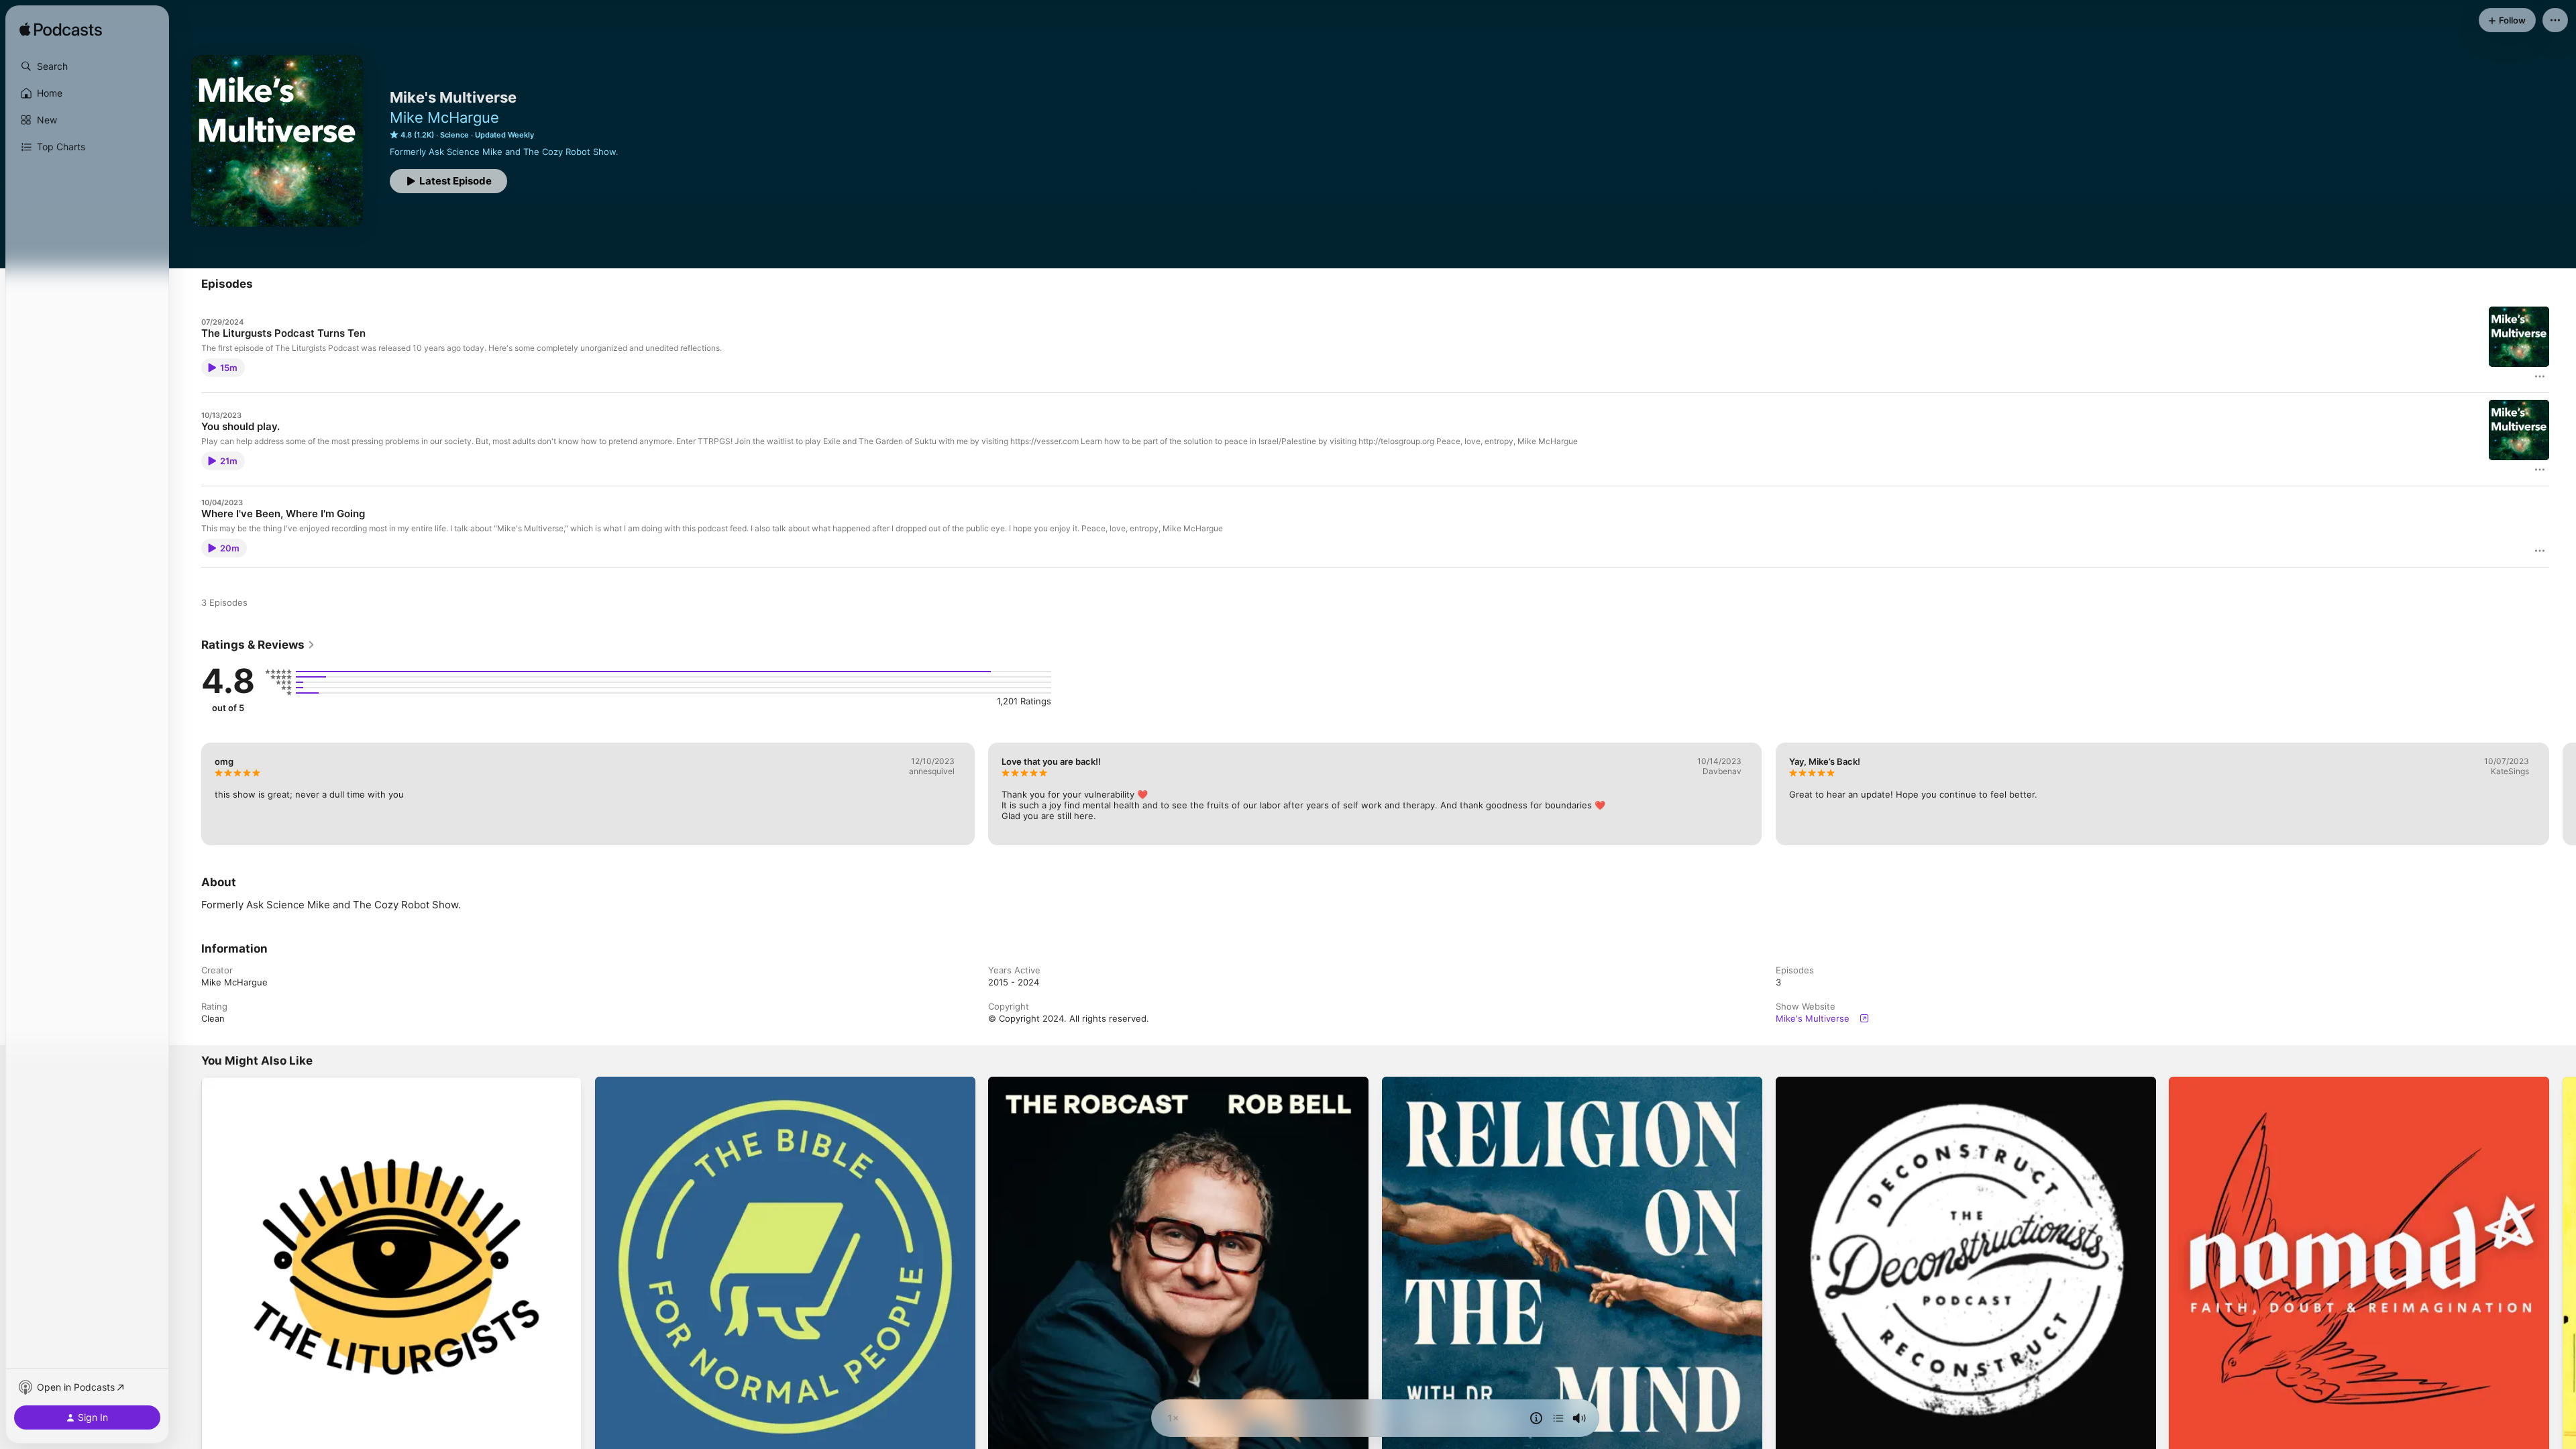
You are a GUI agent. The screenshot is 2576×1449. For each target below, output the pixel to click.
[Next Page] (2563, 794)
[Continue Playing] (1558, 1418)
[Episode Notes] (1536, 1418)
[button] (87, 66)
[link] (258, 645)
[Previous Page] (188, 794)
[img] (61, 30)
